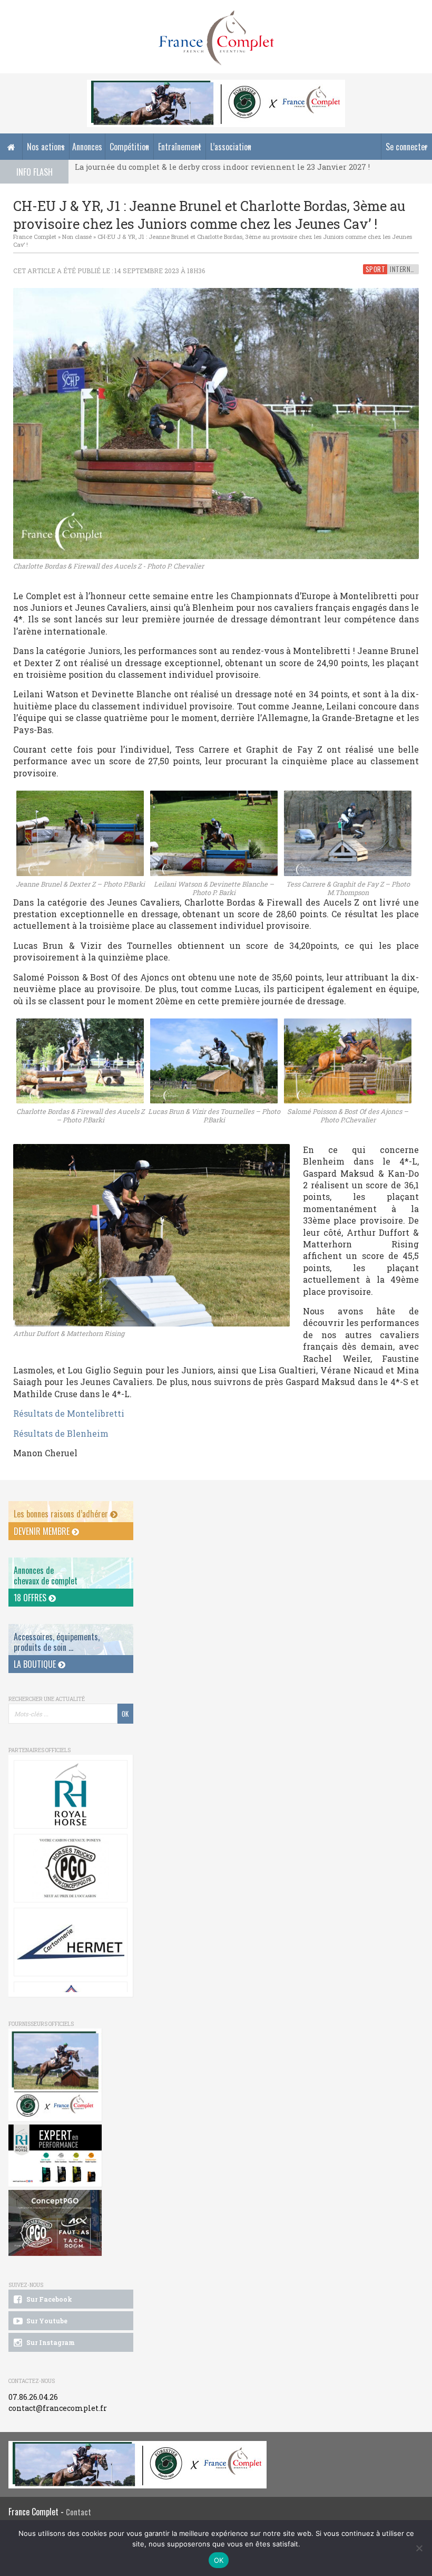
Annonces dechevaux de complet (46, 1575)
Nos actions (46, 147)
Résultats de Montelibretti (69, 1413)
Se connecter (407, 147)
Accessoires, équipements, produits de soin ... (57, 1642)
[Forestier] (216, 85)
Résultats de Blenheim (61, 1433)
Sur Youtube (46, 2321)
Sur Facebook (48, 2299)
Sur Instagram (50, 2342)
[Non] (419, 2548)
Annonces (87, 147)
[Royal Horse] (70, 1794)
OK (219, 2560)
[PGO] (55, 2223)
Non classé (77, 237)
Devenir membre (43, 1531)
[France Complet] (216, 38)
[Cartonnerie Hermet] (70, 1942)
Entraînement (180, 147)
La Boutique (36, 1664)
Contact (78, 2512)
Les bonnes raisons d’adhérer (62, 1514)
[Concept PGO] (70, 1868)
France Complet (35, 237)
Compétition (129, 147)
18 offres (31, 1598)
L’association (231, 147)
